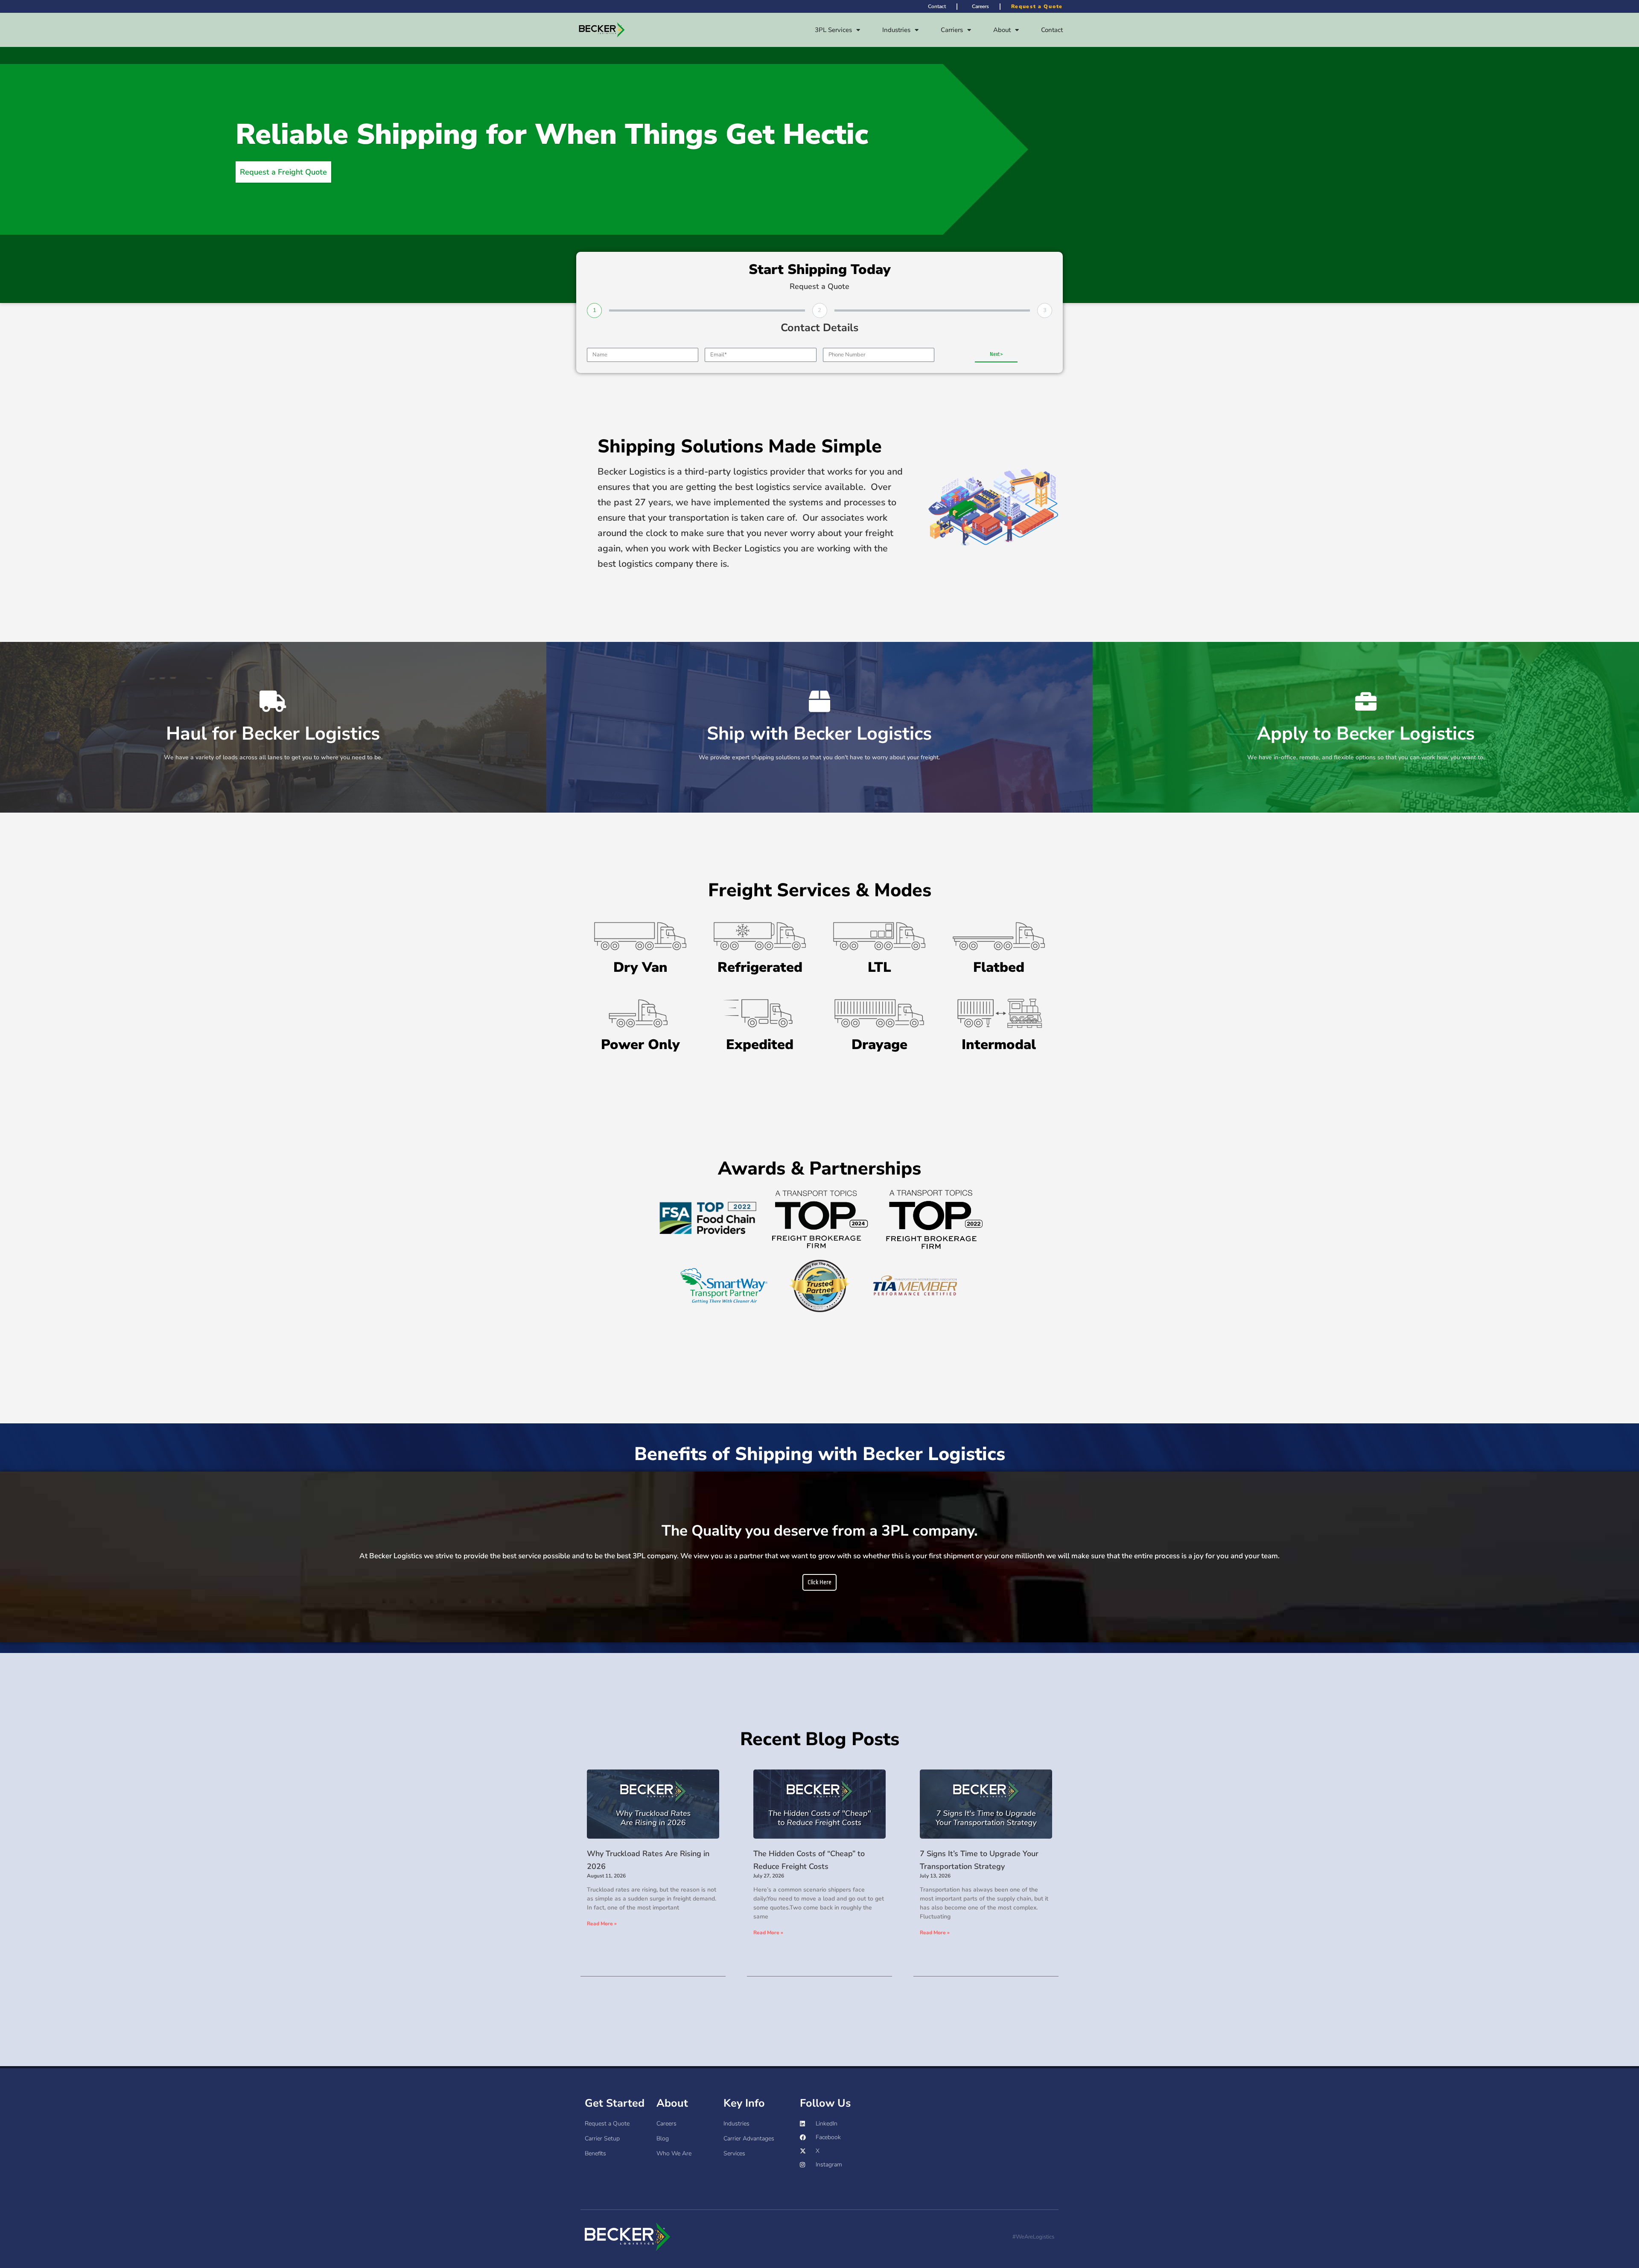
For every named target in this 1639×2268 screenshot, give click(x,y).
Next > (996, 354)
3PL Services (833, 30)
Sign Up (273, 740)
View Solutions (819, 740)
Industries (896, 30)
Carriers (952, 30)
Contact (1052, 30)
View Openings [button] (1366, 740)
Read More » (602, 1924)
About (1002, 30)
